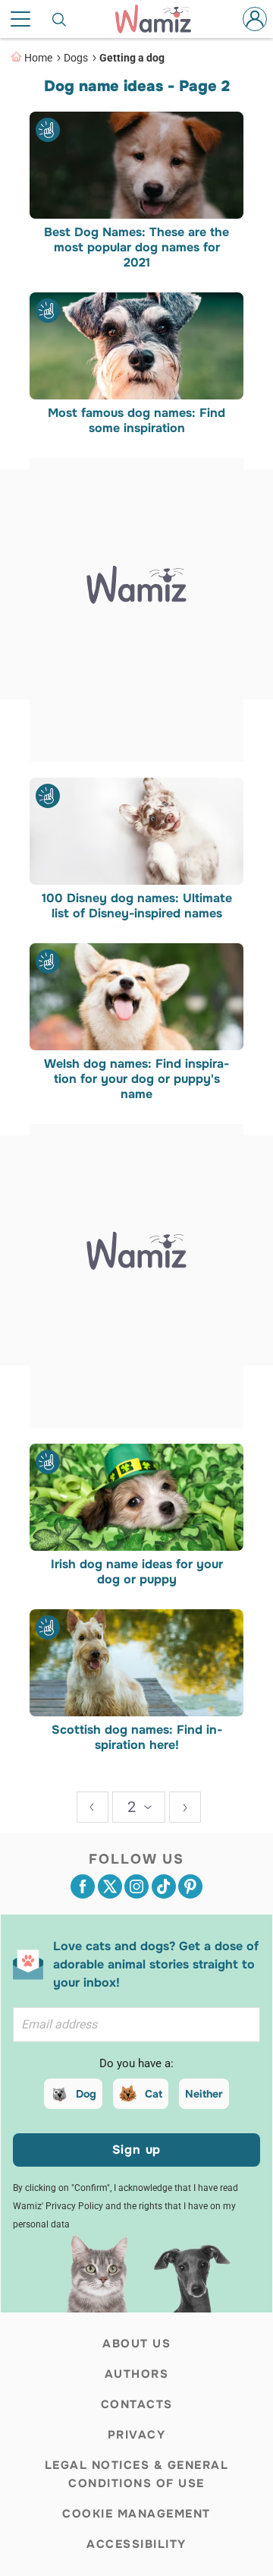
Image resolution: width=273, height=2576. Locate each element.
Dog (86, 2094)
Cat (154, 2094)
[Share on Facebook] (83, 1886)
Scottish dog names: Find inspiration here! (137, 1738)
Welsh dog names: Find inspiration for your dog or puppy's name (136, 1079)
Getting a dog (132, 58)
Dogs (76, 58)
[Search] (60, 19)
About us (136, 2344)
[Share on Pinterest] (190, 1886)
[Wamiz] (161, 19)
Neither (204, 2094)
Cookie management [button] (136, 2514)
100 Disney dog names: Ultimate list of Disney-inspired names (137, 906)
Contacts (137, 2404)
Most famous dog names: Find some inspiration (136, 421)
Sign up (137, 2150)
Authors (137, 2374)
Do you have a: (136, 2063)
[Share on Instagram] (136, 1886)
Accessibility (136, 2544)
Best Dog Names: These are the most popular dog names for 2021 (136, 248)
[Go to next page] (185, 1807)
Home (38, 58)
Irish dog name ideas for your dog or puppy (137, 1572)
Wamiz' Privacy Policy (58, 2206)
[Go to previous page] (93, 1807)
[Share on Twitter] (110, 1886)
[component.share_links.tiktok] (164, 1886)
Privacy (137, 2435)
